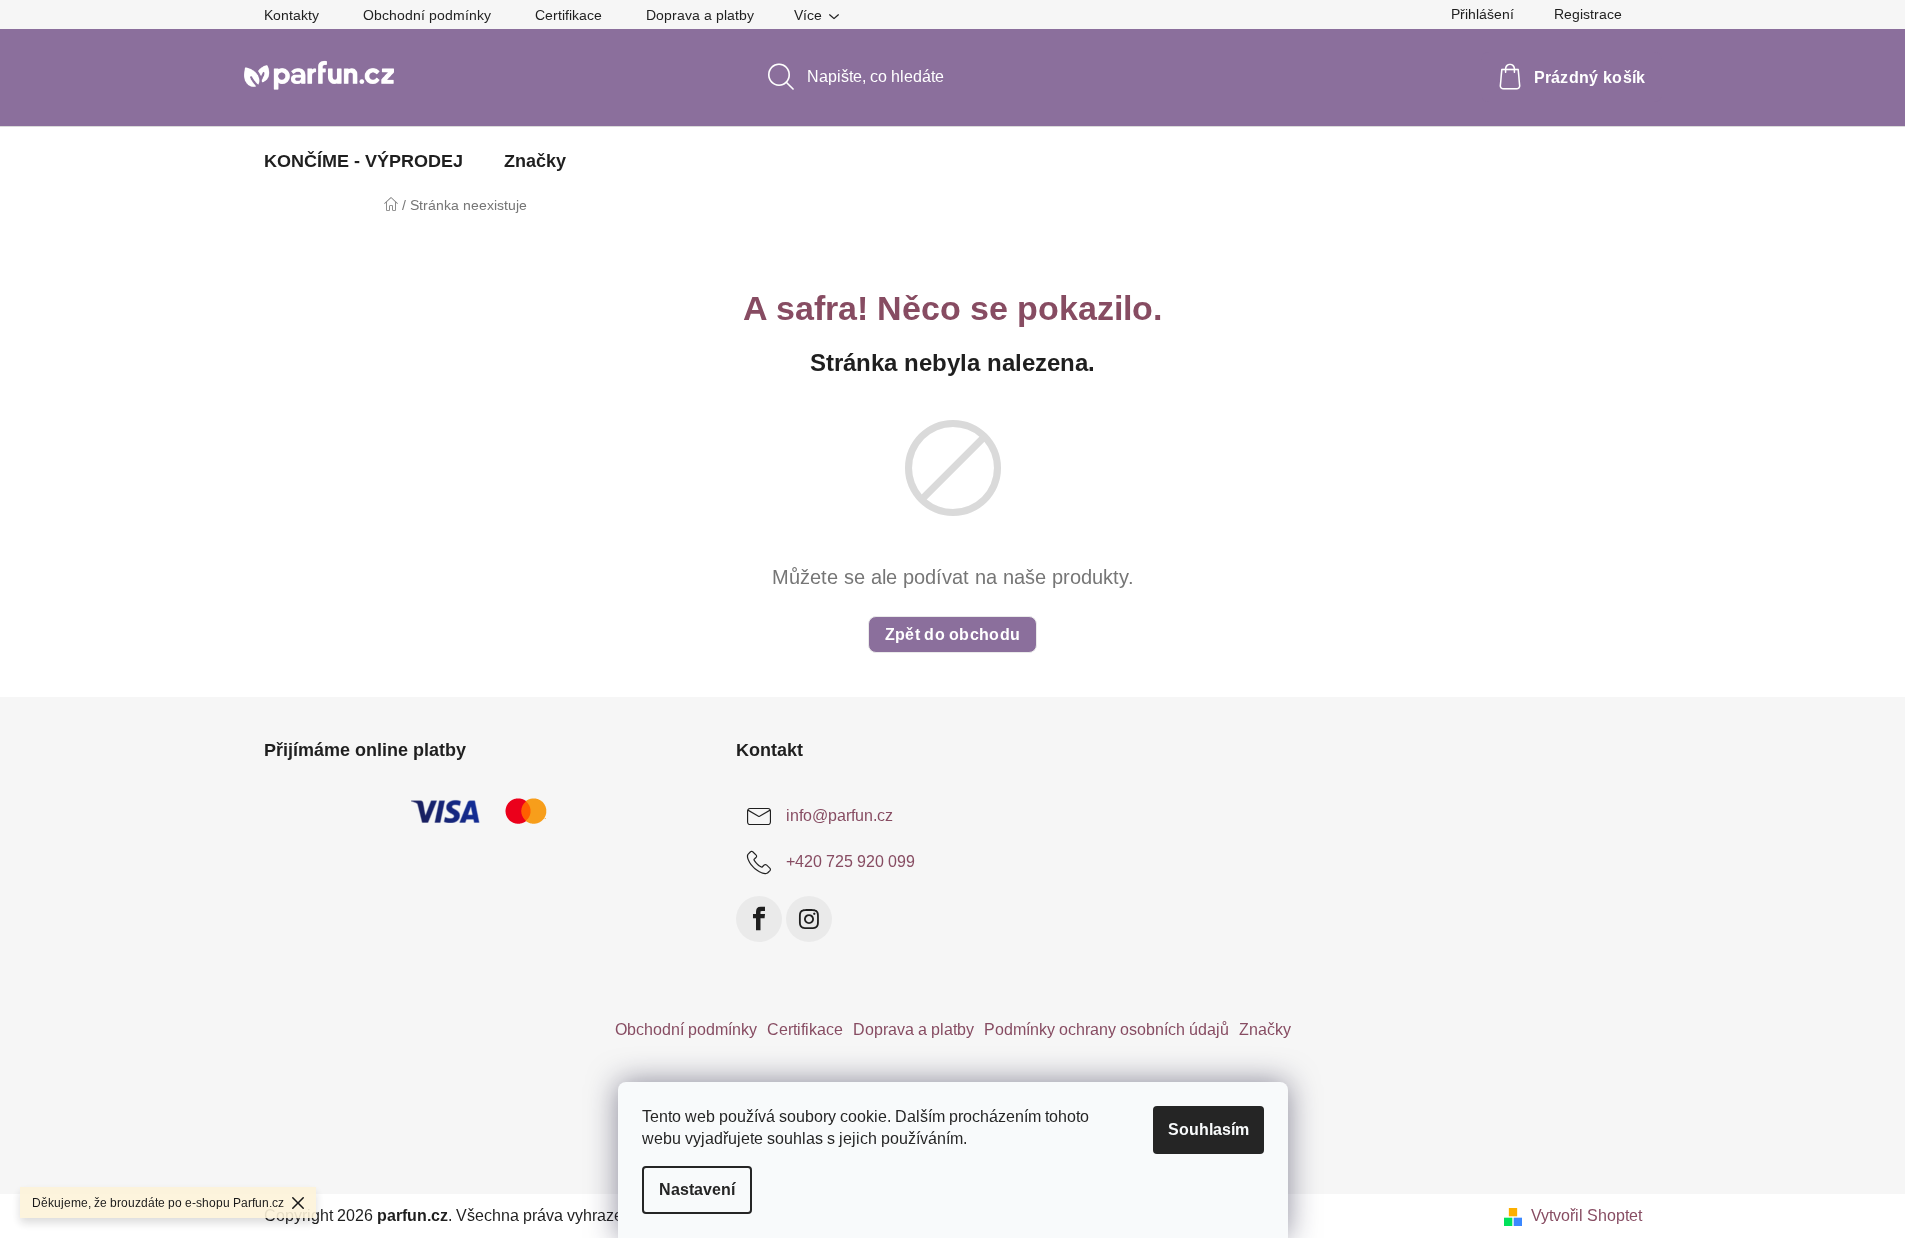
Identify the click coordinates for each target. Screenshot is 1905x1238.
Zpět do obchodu (953, 634)
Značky (1265, 1029)
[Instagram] (809, 919)
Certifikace (568, 15)
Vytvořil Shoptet (1586, 1215)
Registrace (1588, 14)
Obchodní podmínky (427, 15)
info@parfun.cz (839, 815)
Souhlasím (1208, 1129)
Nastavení (697, 1189)
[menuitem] (363, 161)
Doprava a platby (700, 15)
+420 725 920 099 (850, 861)
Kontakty (291, 15)
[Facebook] (759, 919)
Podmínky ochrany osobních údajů (1106, 1029)
